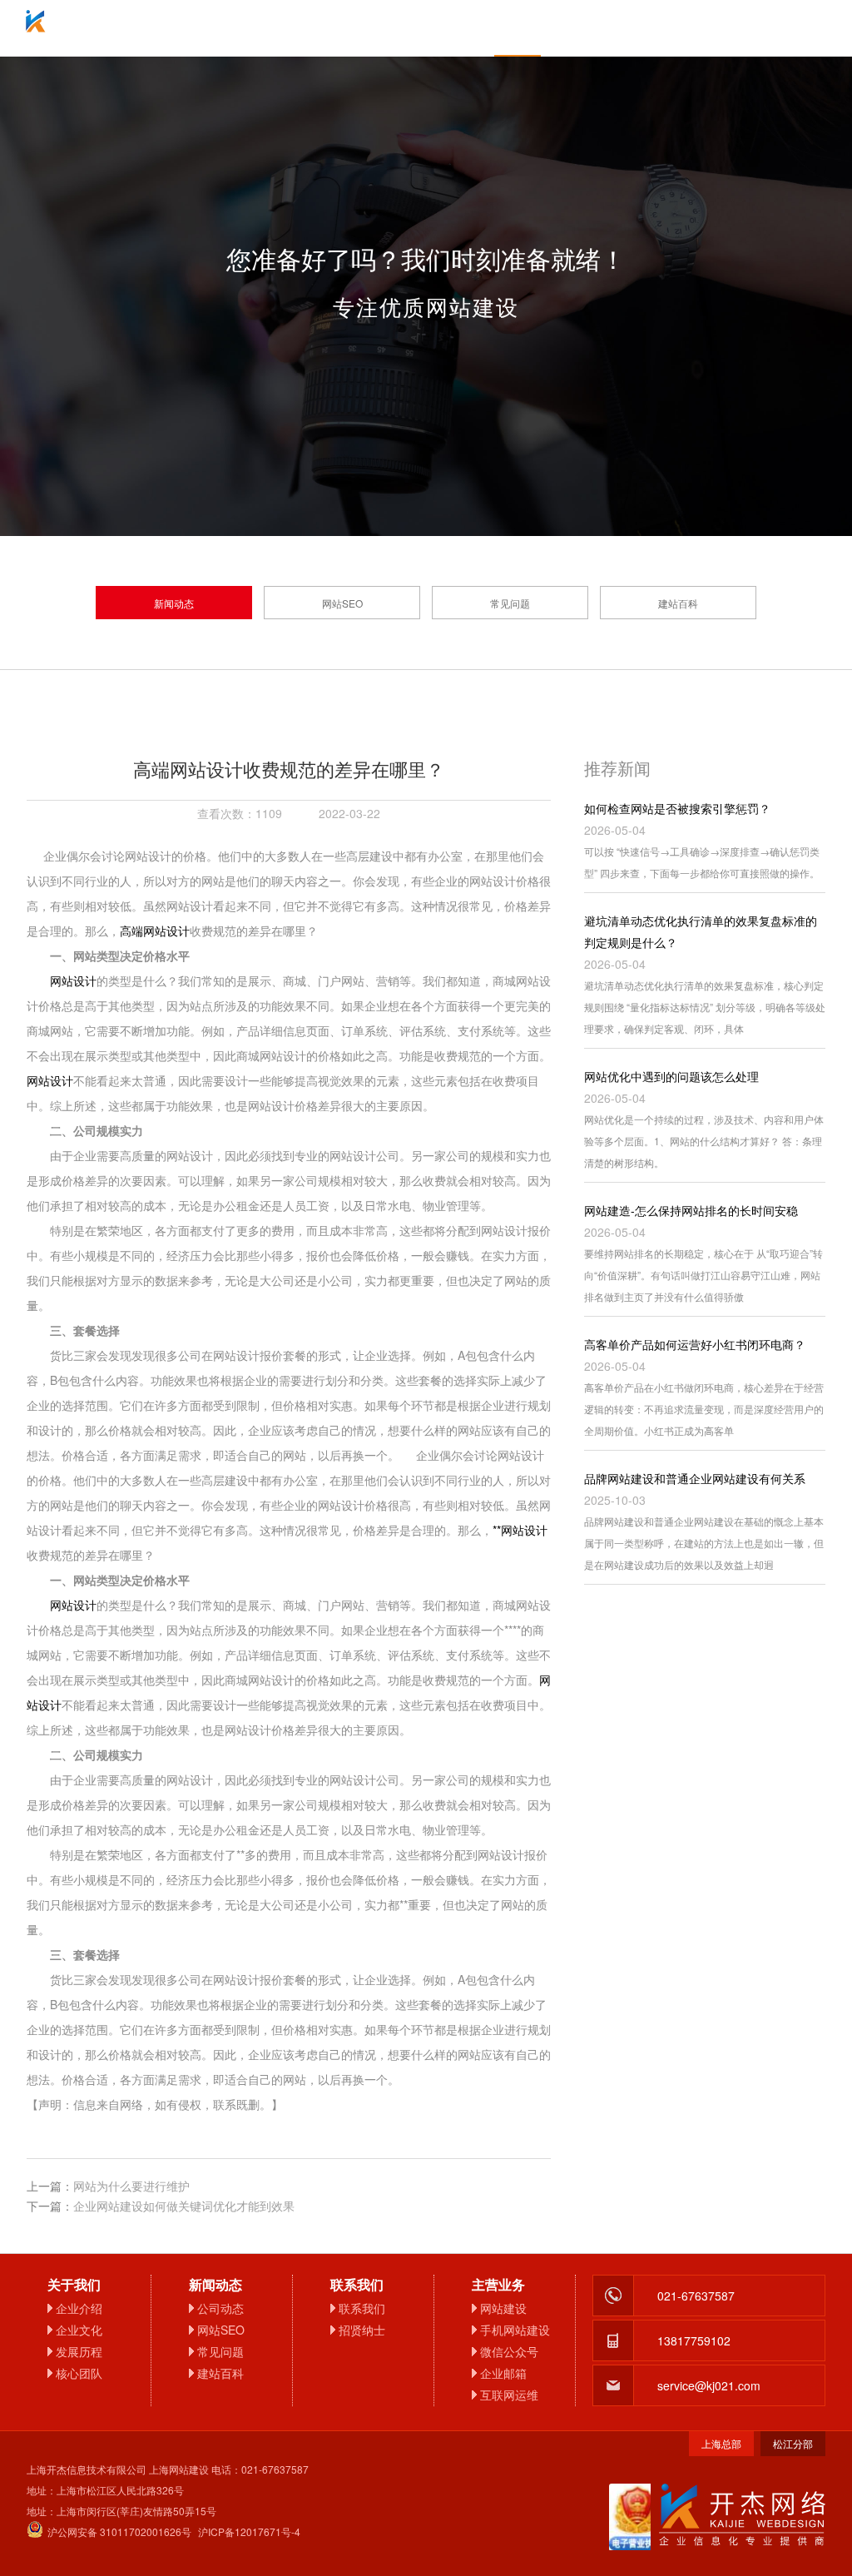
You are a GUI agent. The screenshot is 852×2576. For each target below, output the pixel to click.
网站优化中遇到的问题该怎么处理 (671, 1076)
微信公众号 (509, 2351)
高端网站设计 (155, 931)
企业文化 (79, 2330)
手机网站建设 (515, 2330)
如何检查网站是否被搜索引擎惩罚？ (677, 808)
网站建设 (503, 2308)
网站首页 (151, 28)
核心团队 (79, 2373)
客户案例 (609, 28)
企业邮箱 (426, 28)
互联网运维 (509, 2395)
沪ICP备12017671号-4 (249, 2531)
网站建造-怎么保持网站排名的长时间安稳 (691, 1210)
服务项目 (334, 28)
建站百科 (678, 603)
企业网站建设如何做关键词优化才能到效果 (184, 2206)
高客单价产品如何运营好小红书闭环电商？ (695, 1344)
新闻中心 (518, 28)
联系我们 (701, 28)
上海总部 (721, 2443)
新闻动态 (174, 603)
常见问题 (510, 603)
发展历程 (79, 2351)
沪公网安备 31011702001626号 (119, 2531)
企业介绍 (79, 2308)
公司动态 (220, 2308)
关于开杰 (243, 28)
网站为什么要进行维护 (131, 2186)
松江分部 (793, 2443)
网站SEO (342, 603)
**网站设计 (520, 1530)
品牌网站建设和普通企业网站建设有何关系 (695, 1478)
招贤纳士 (362, 2330)
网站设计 (73, 980)
